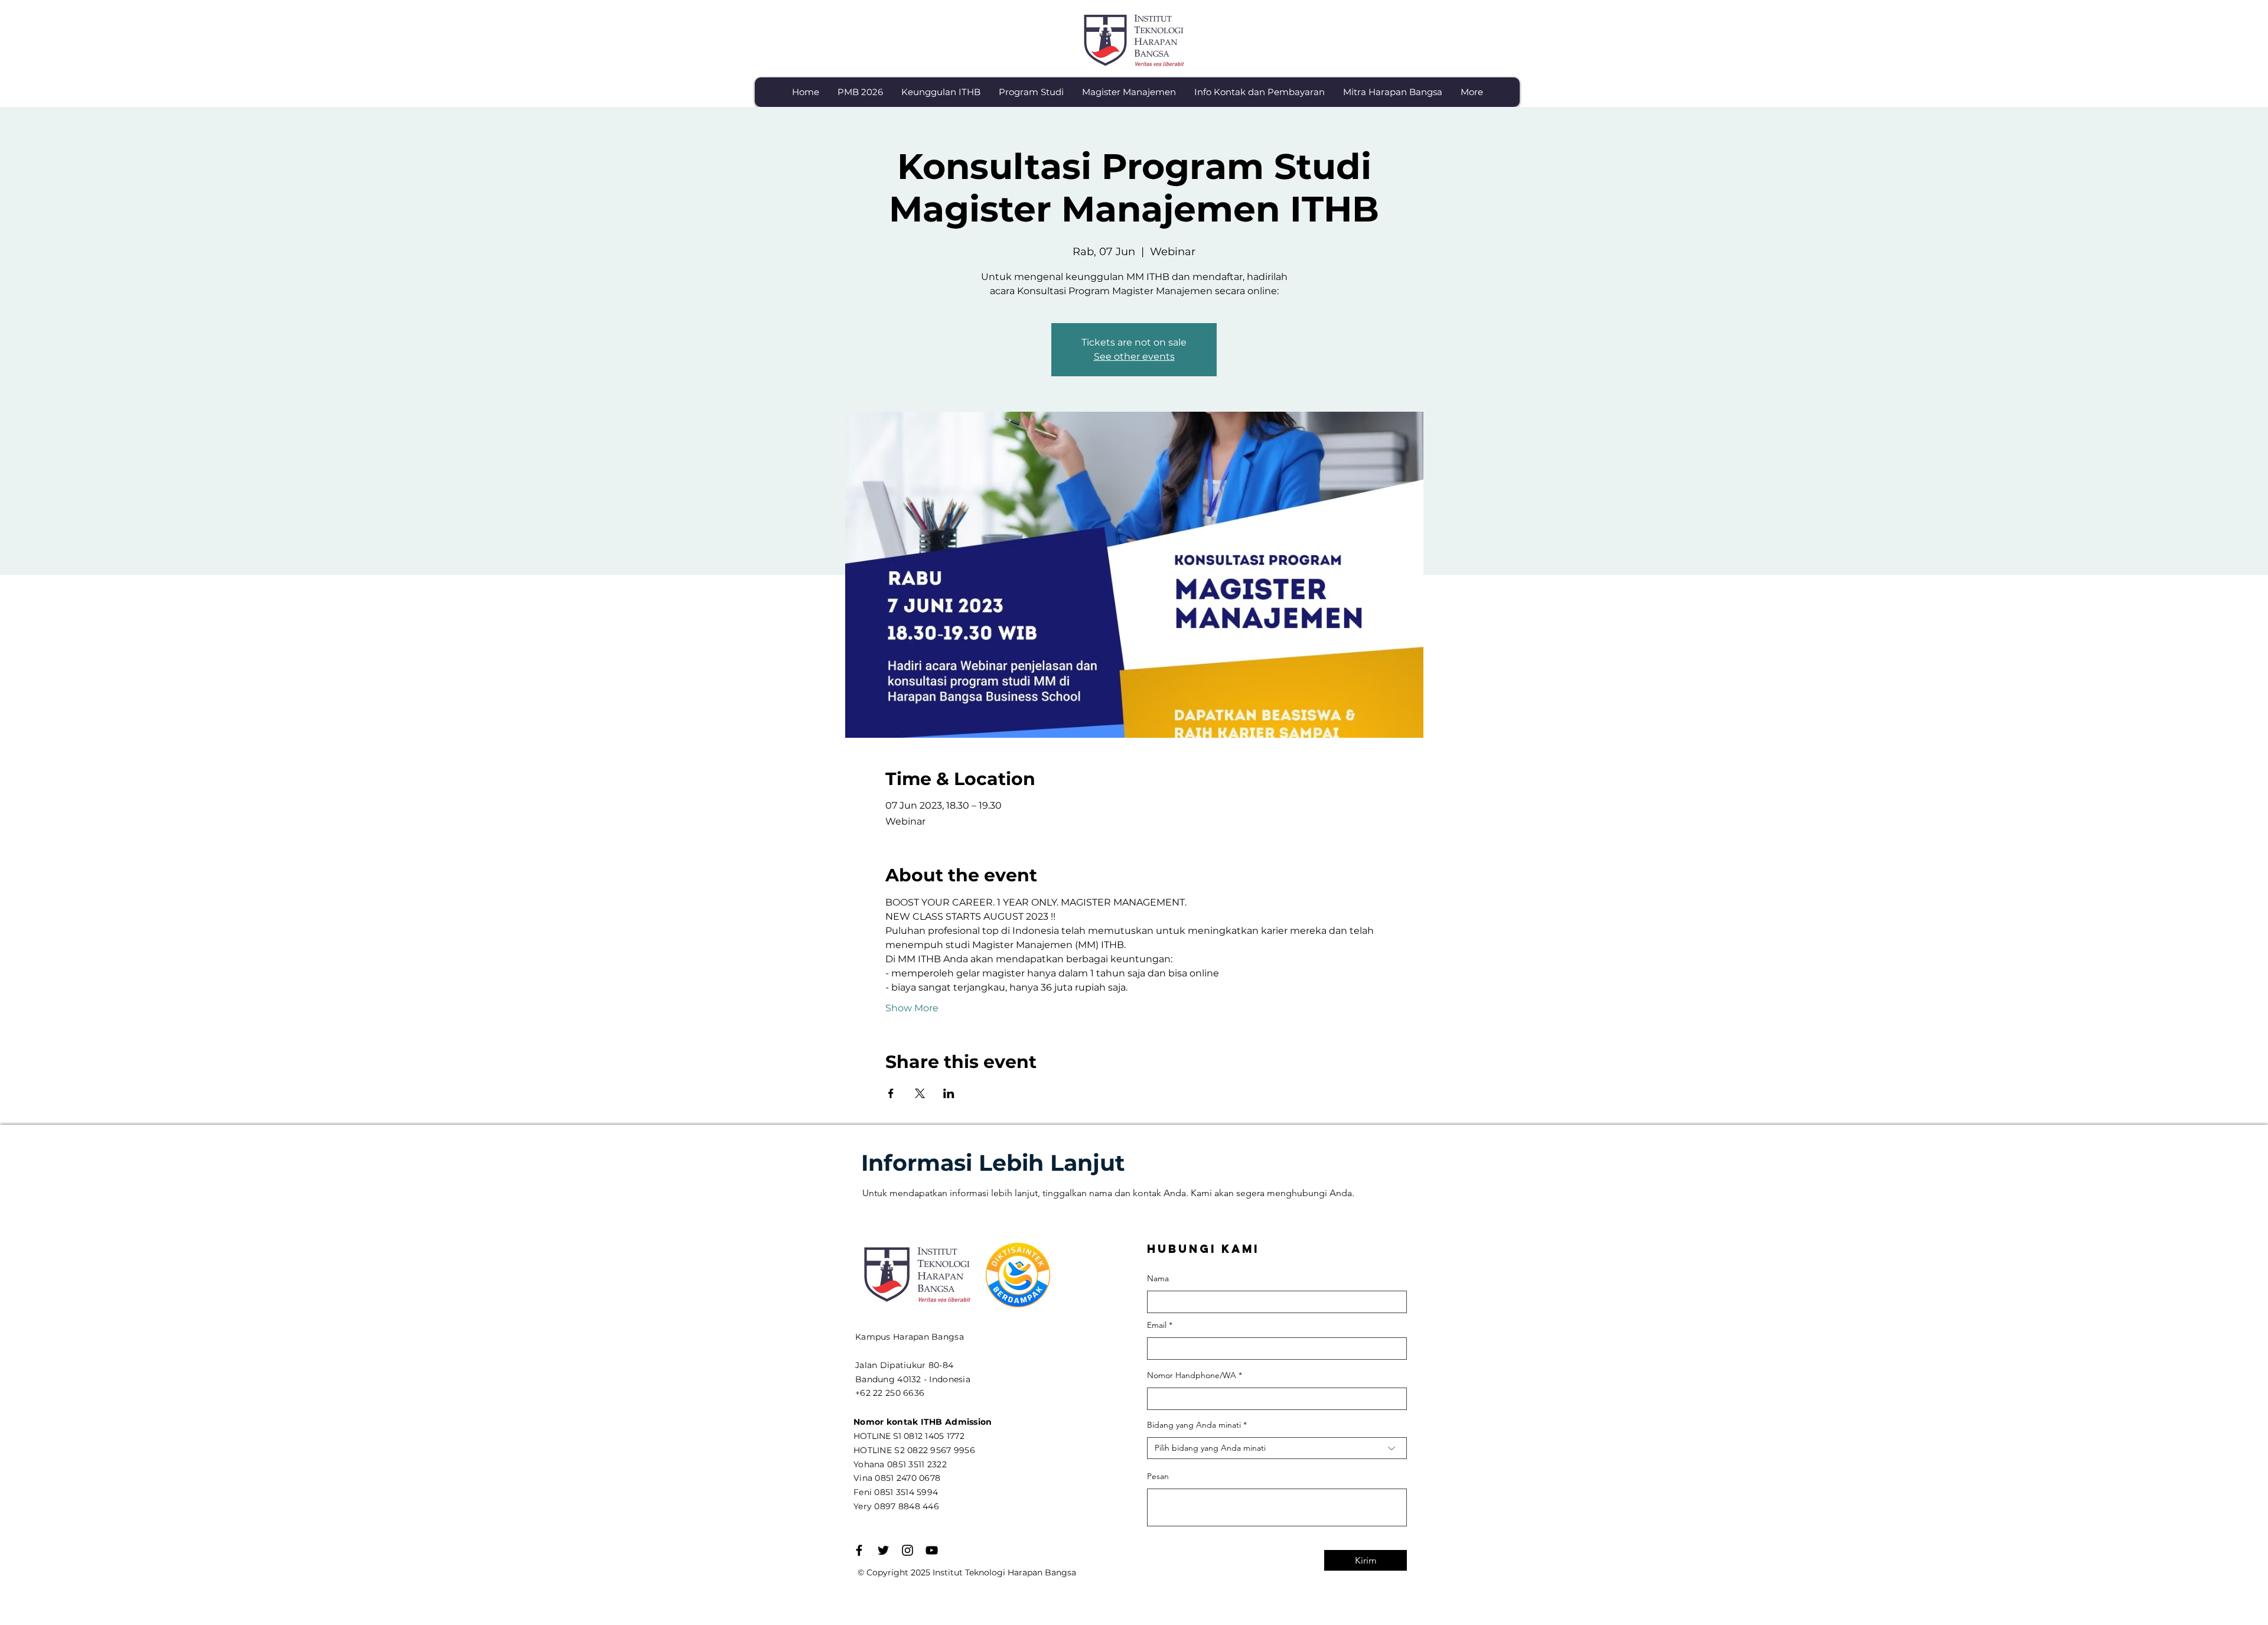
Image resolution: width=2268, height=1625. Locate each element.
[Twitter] (883, 1550)
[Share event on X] (920, 1093)
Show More (912, 1008)
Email (1157, 1325)
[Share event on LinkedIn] (949, 1093)
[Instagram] (907, 1550)
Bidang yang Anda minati (1194, 1425)
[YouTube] (932, 1550)
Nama (1158, 1278)
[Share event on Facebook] (891, 1093)
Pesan (1158, 1476)
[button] (941, 92)
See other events (1134, 356)
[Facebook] (859, 1550)
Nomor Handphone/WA (1192, 1375)
